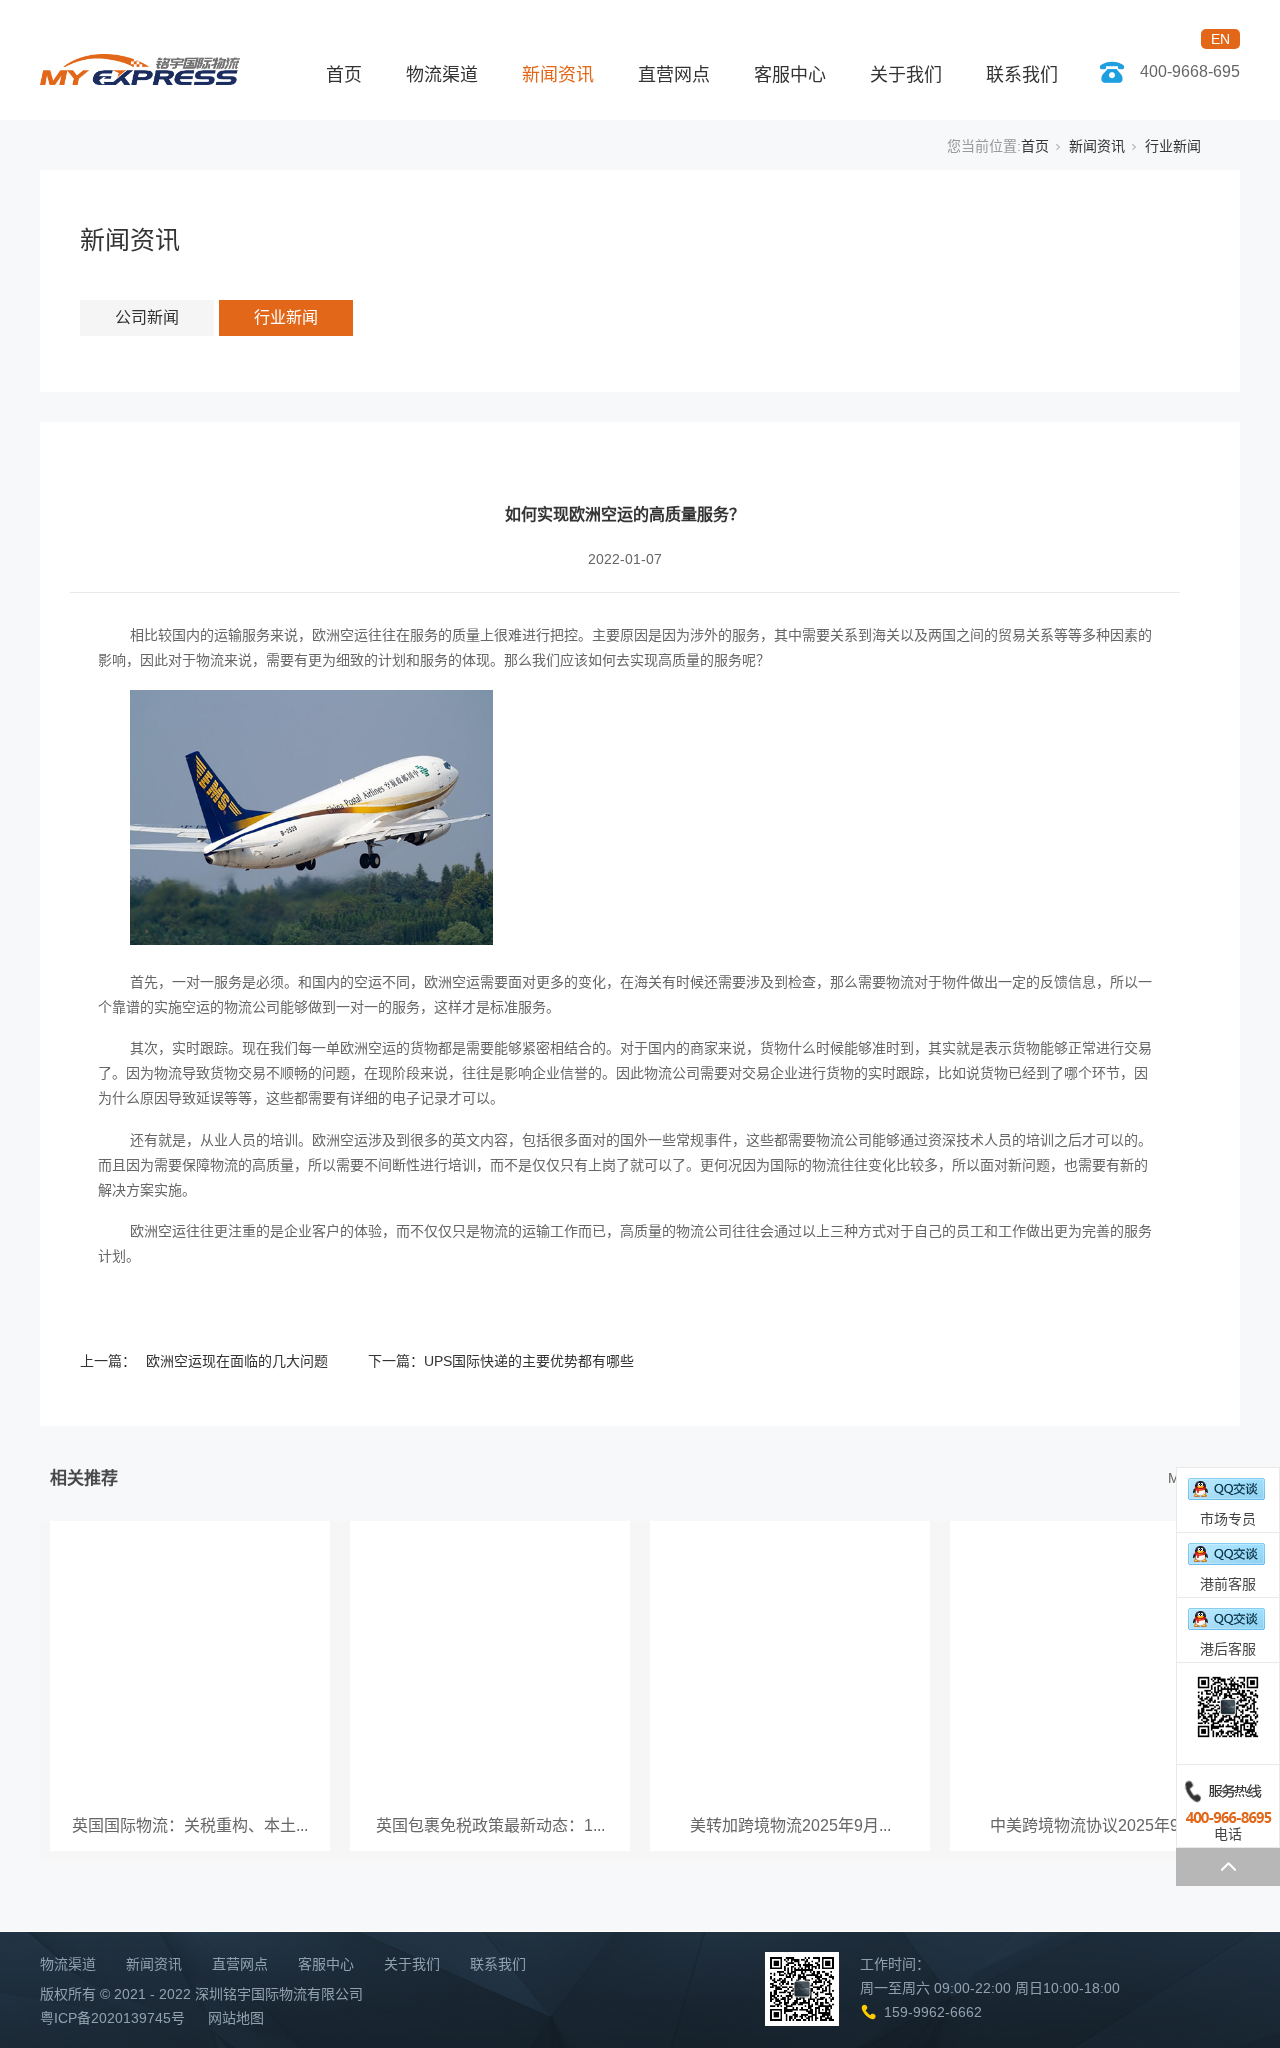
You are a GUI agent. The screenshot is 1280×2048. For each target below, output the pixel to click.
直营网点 (674, 75)
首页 (344, 75)
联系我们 (1022, 75)
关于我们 (906, 75)
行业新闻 (1173, 146)
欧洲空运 (340, 635)
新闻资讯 (558, 75)
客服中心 (790, 75)
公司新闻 (147, 317)
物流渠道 (442, 75)
